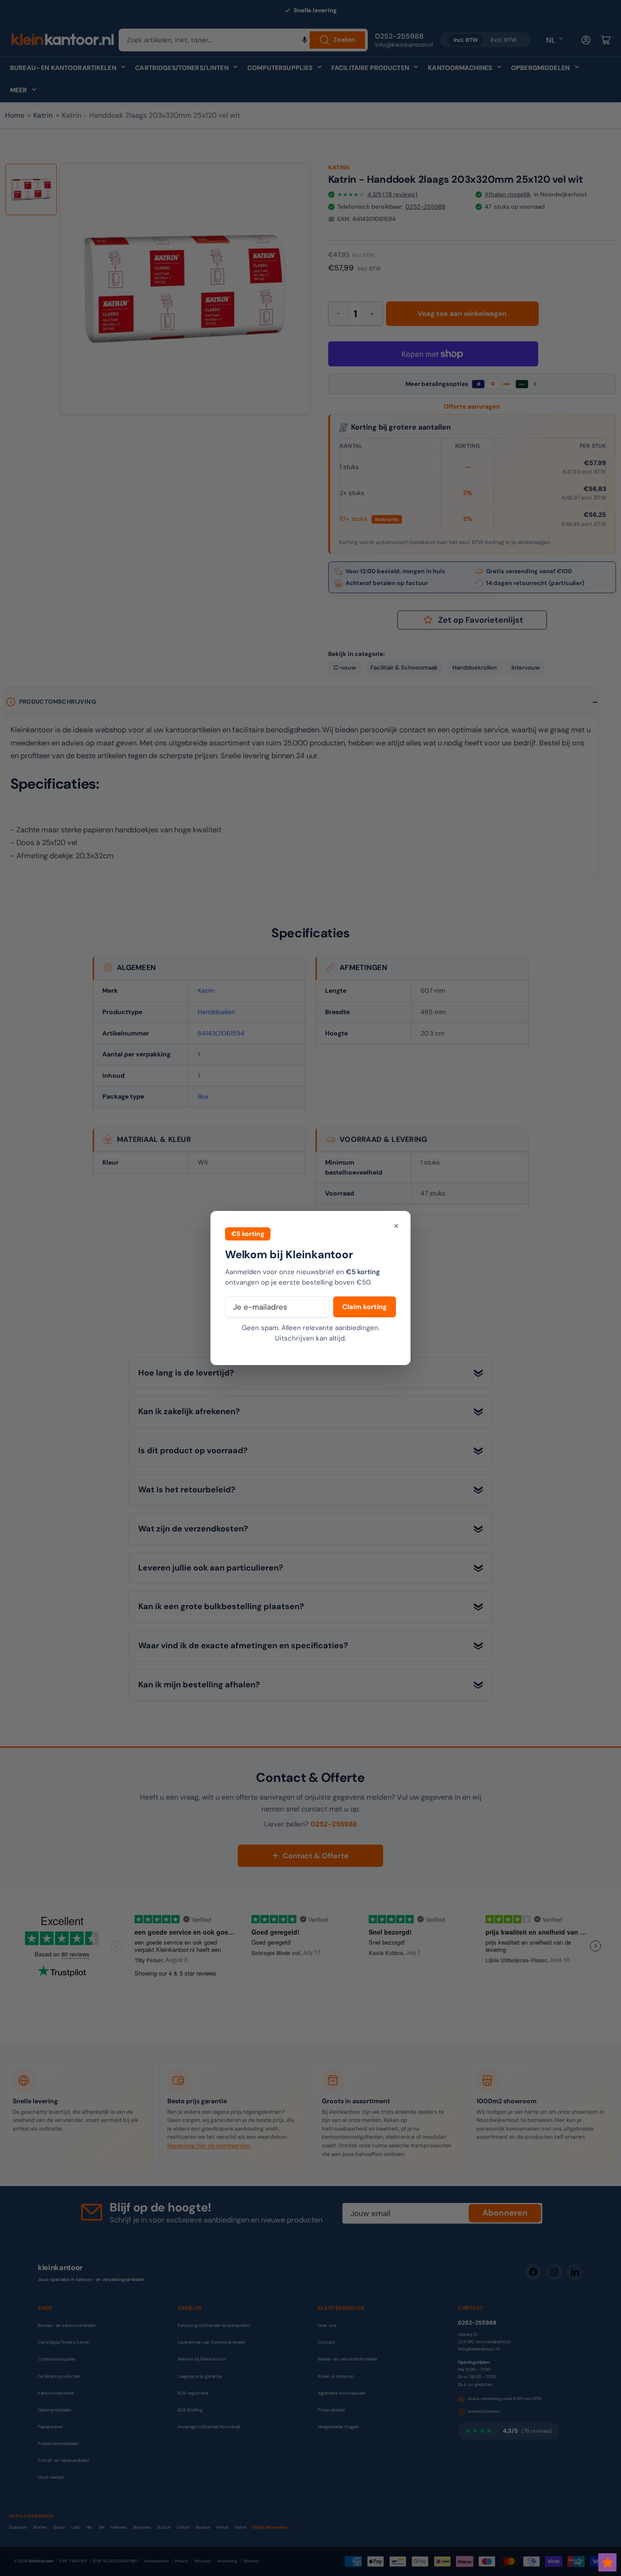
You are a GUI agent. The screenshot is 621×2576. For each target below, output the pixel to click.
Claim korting (365, 1307)
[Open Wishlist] (607, 2562)
